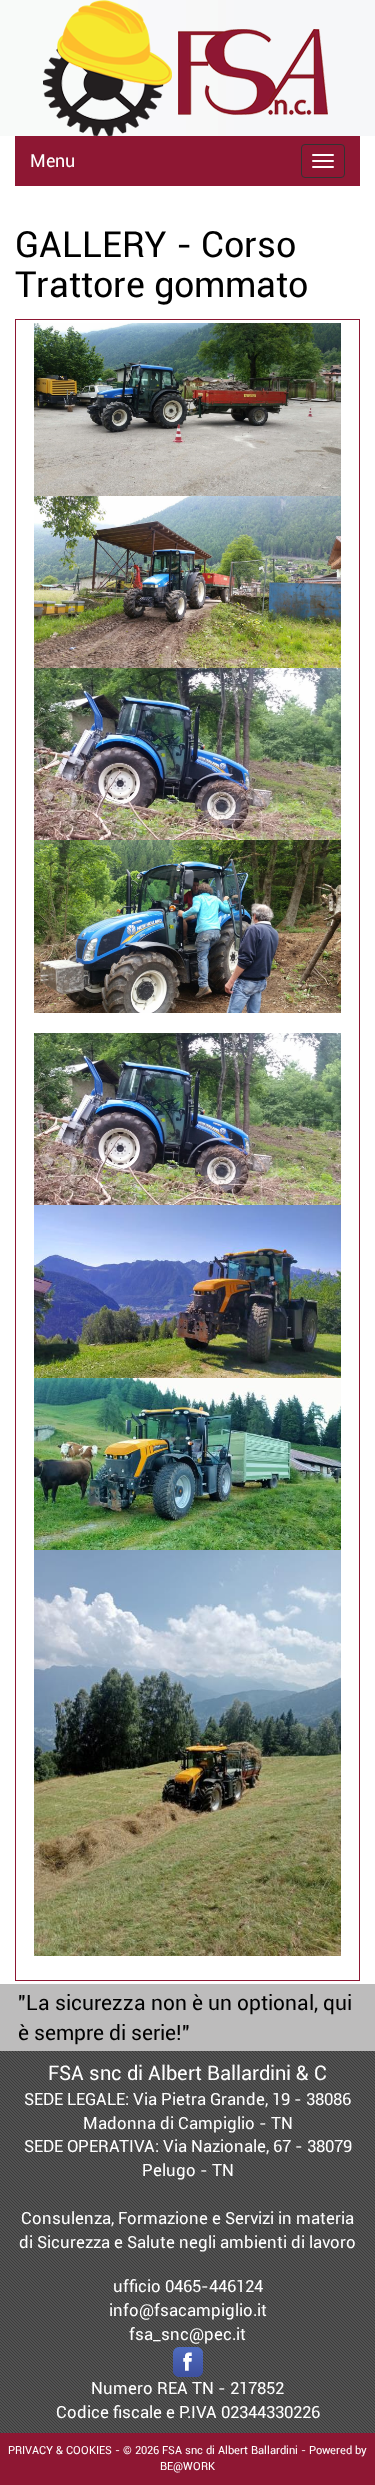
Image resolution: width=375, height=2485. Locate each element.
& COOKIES (82, 2450)
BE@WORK (187, 2466)
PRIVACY (30, 2450)
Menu (52, 160)
